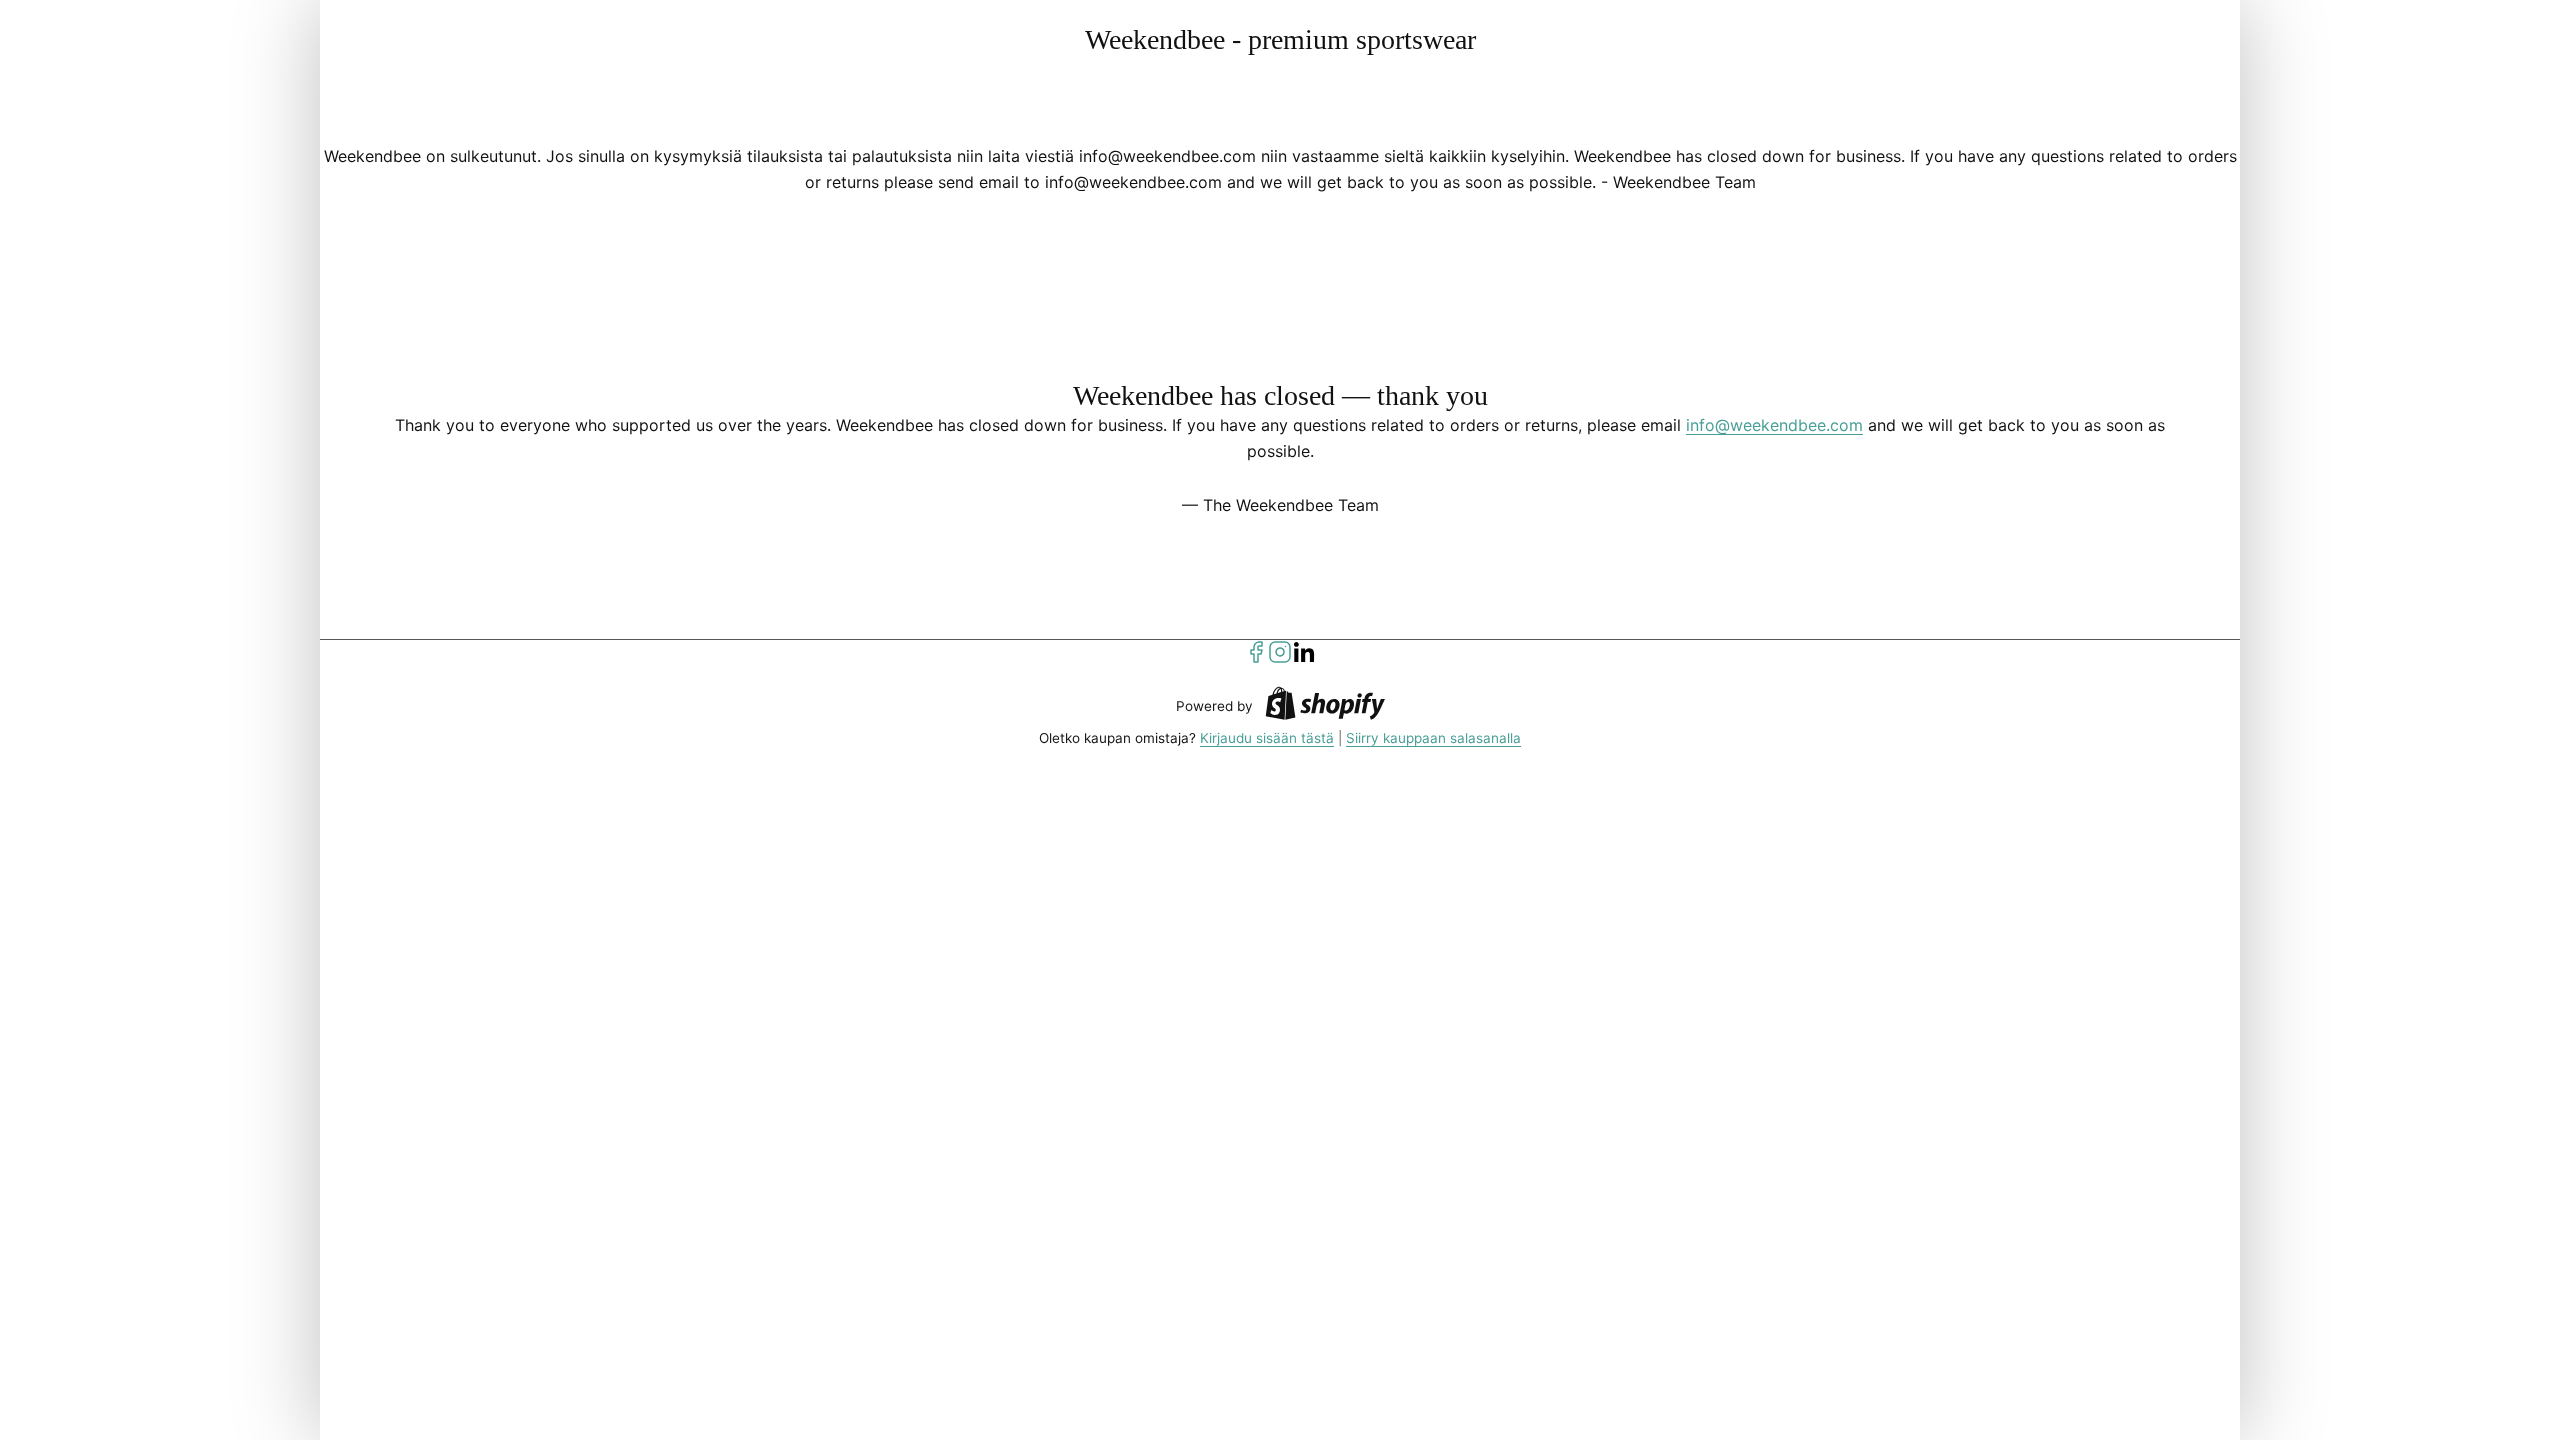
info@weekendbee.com (1774, 425)
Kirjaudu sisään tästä (1267, 738)
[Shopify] (1325, 706)
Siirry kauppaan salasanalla (1433, 738)
